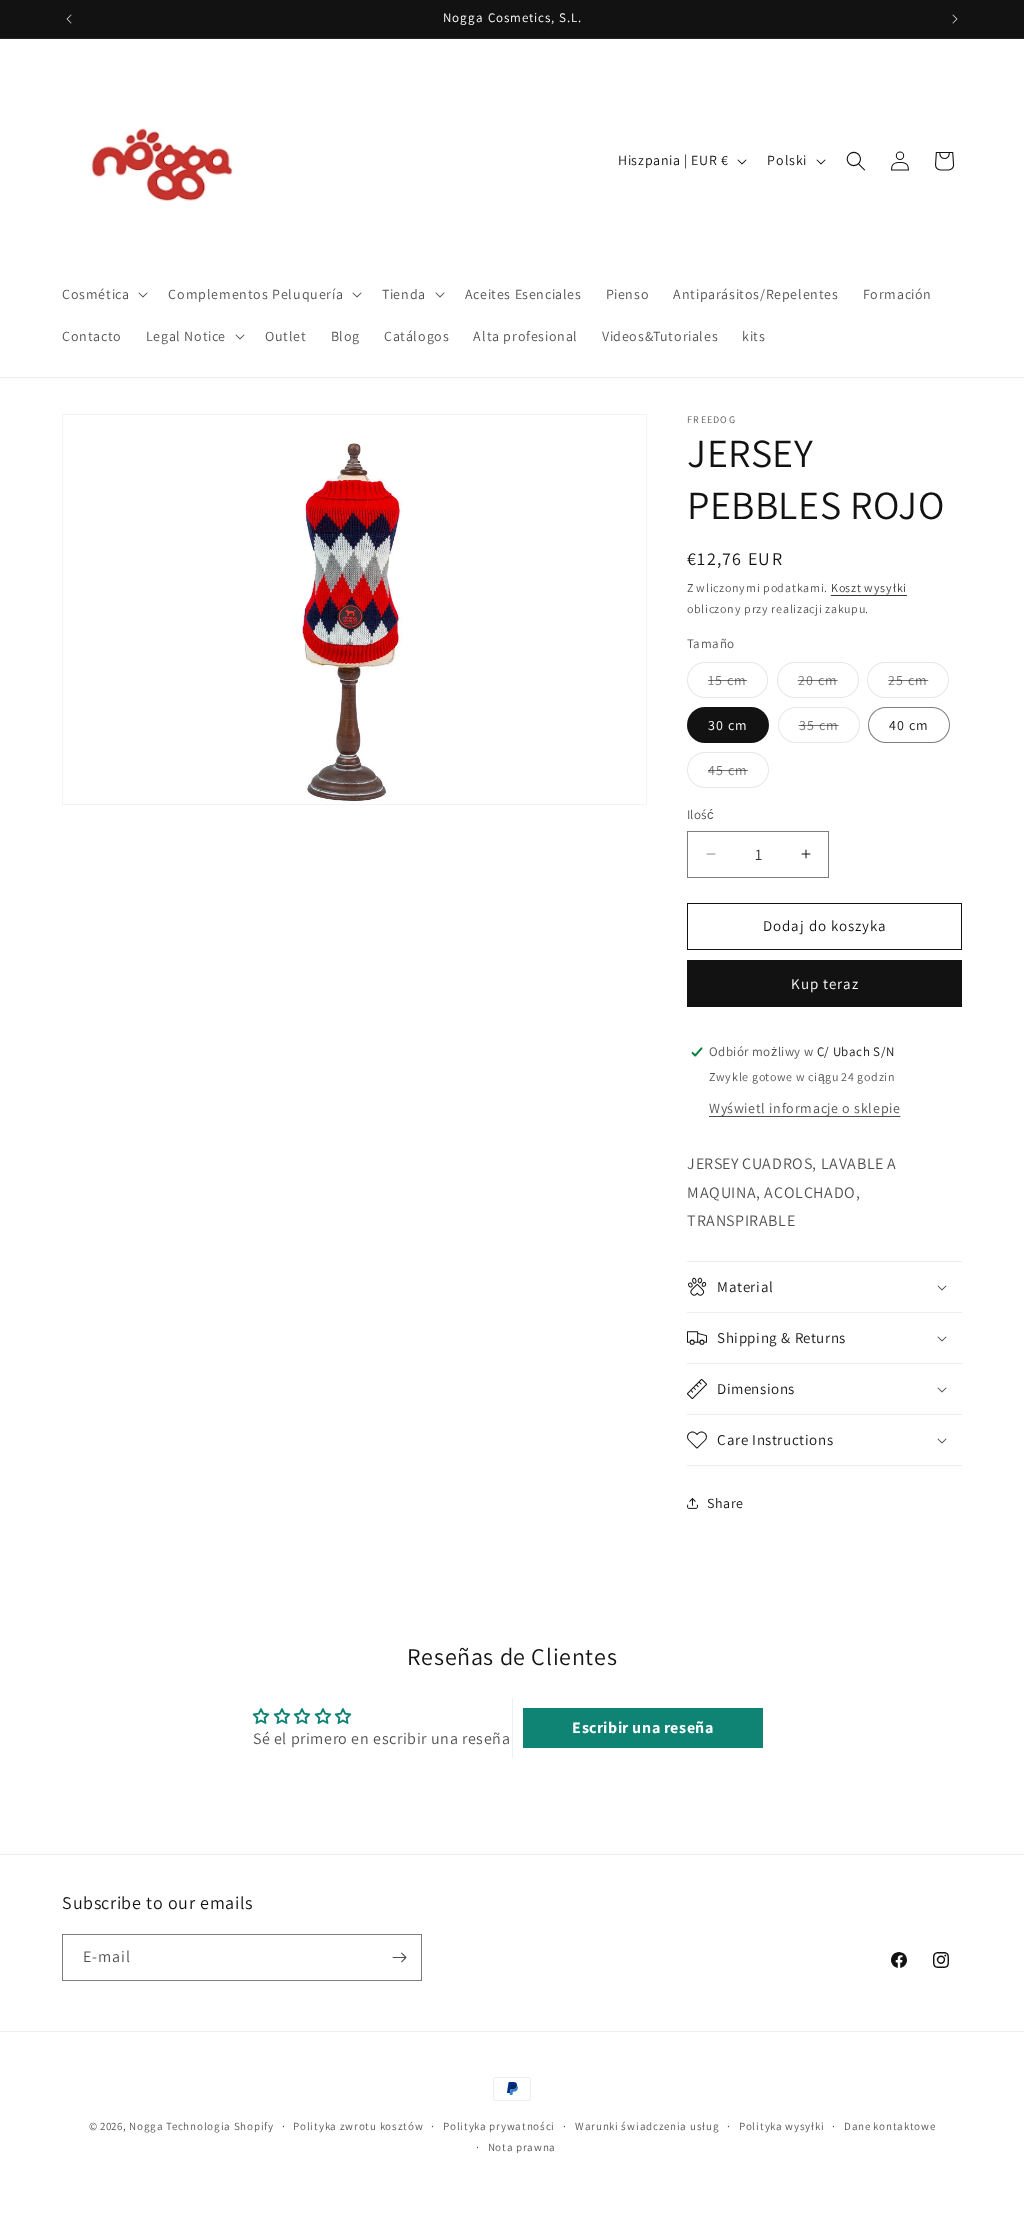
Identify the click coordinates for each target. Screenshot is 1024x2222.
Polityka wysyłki (781, 2126)
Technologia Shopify (219, 2126)
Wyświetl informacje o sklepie (804, 1108)
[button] (103, 294)
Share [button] (725, 1503)
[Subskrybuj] (399, 1957)
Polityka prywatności (499, 2126)
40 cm (909, 725)
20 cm (828, 684)
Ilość (700, 814)
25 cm (918, 684)
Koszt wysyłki (869, 587)
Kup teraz (825, 983)
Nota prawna (522, 2147)
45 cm (738, 774)
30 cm (728, 725)
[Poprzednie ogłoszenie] (69, 19)
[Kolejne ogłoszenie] (955, 19)
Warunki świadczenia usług (647, 2126)
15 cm (738, 684)
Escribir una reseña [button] (642, 1727)
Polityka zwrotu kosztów (358, 2126)
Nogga (146, 2126)
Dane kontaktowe (890, 2126)
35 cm (829, 729)
